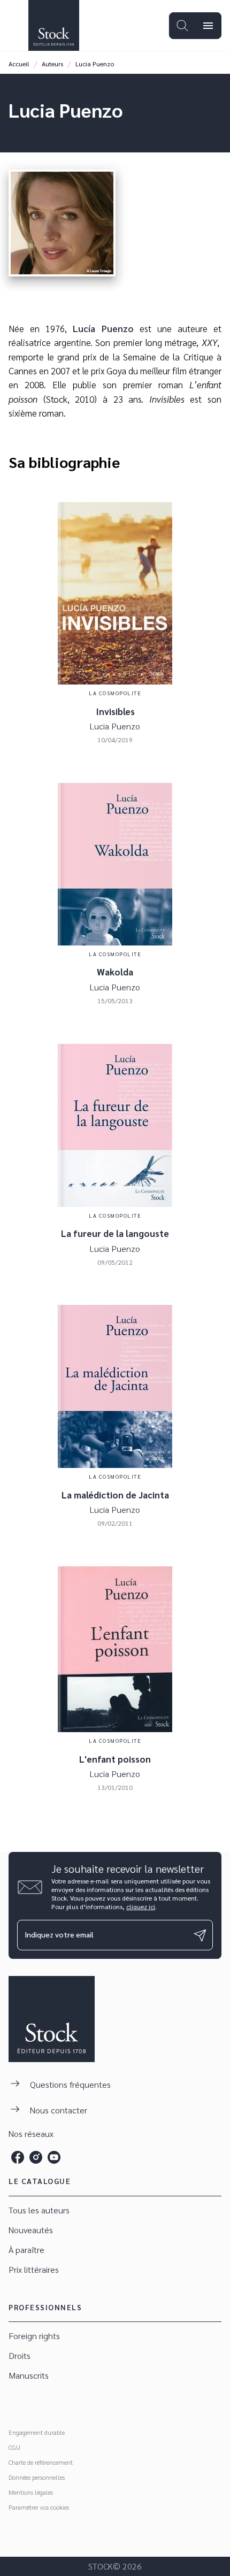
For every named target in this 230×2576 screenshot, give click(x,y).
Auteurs (52, 64)
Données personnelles (37, 2477)
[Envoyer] (200, 1935)
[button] (115, 2210)
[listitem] (18, 2157)
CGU (14, 2447)
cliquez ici (141, 1906)
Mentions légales (31, 2492)
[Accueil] (53, 25)
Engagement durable (37, 2432)
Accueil (19, 64)
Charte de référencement (41, 2462)
